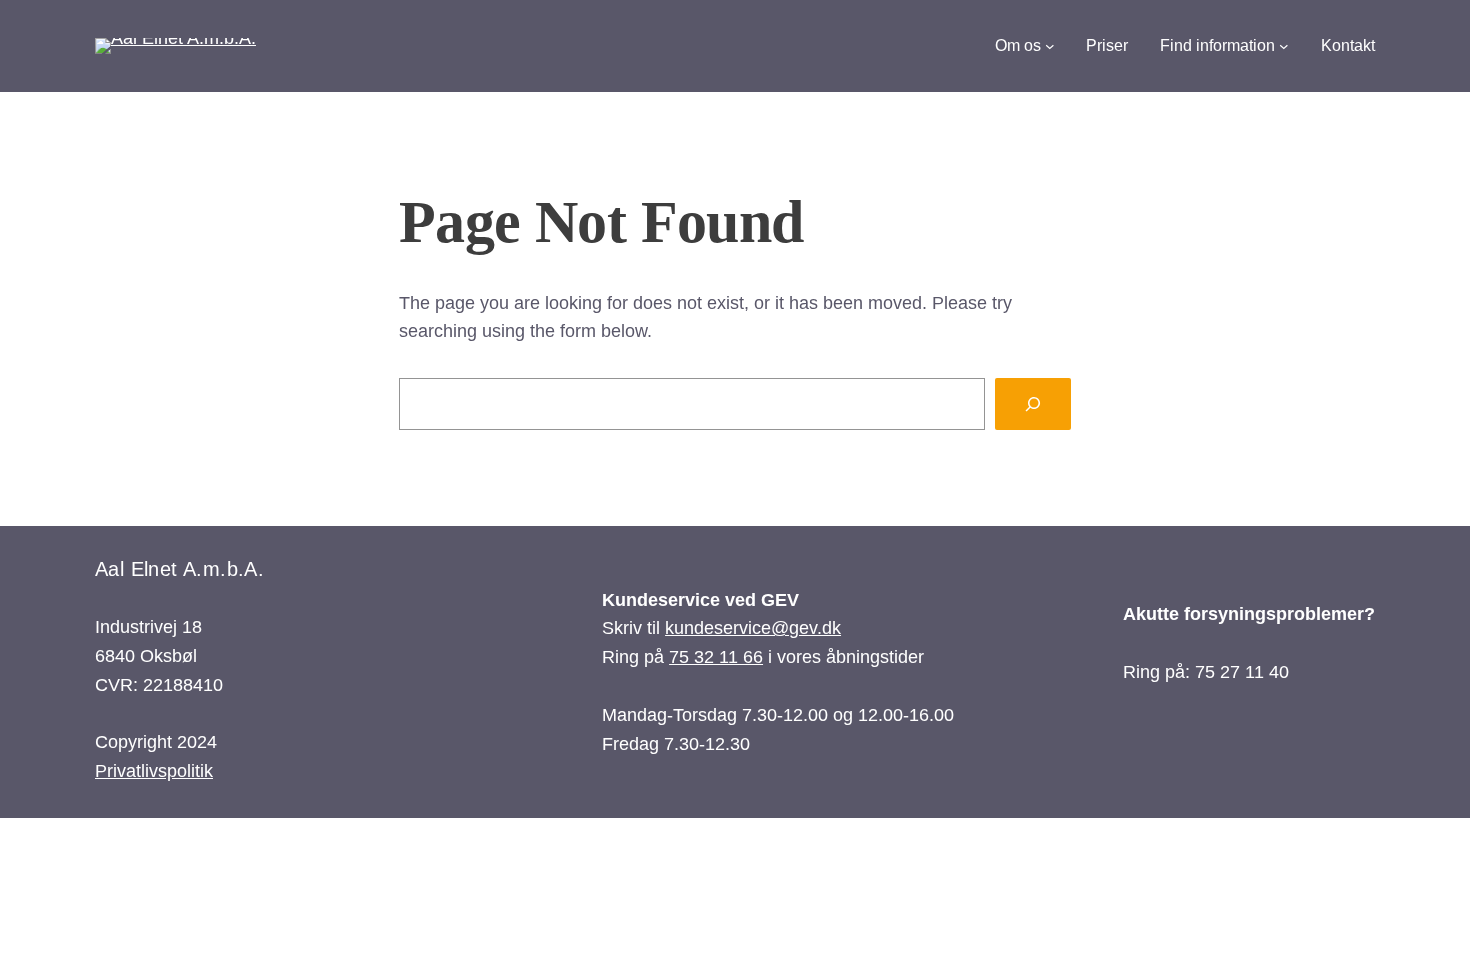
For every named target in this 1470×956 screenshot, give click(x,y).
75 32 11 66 (716, 657)
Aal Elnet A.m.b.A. (179, 569)
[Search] (1033, 404)
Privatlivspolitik (154, 771)
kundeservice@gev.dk (753, 628)
